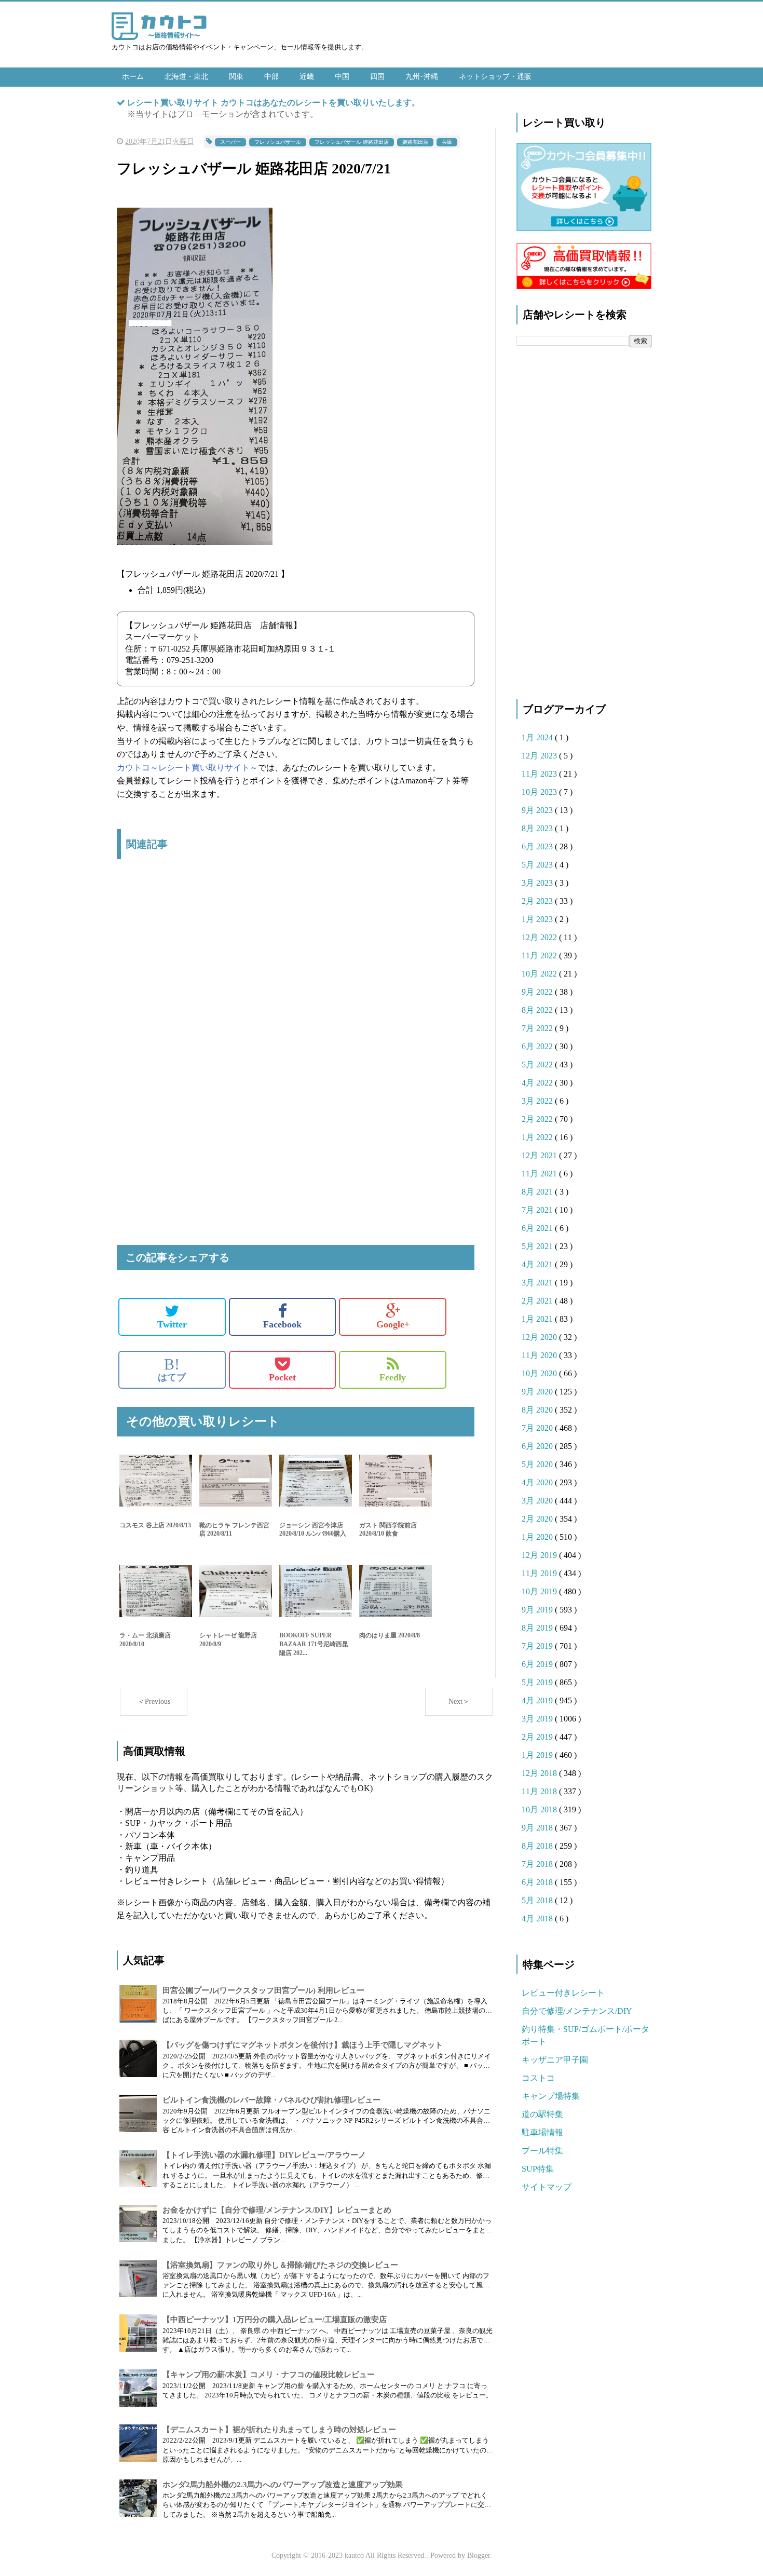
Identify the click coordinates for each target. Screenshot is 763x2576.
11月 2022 (540, 955)
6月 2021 (538, 1228)
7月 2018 (538, 1864)
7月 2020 (538, 1428)
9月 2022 (538, 992)
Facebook (282, 1324)
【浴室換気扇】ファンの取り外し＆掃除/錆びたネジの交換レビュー (280, 2265)
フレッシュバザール (278, 142)
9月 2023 (538, 810)
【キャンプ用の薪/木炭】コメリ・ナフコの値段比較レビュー (269, 2375)
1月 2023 (538, 919)
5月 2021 (538, 1246)
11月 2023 (540, 774)
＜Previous (154, 1701)
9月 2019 (538, 1610)
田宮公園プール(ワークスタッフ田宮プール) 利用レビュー (263, 1990)
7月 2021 (538, 1210)
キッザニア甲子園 (555, 2060)
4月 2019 (538, 1700)
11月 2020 (540, 1355)
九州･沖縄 (422, 77)
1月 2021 (538, 1319)
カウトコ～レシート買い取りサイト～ (187, 768)
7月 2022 (538, 1028)
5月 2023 (538, 865)
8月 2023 (538, 828)
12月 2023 (540, 756)
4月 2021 (538, 1264)
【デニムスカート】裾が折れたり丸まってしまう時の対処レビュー (279, 2430)
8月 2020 (538, 1410)
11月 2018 (540, 1791)
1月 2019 (538, 1755)
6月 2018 (538, 1882)
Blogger (479, 2555)
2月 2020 (538, 1519)
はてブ (172, 1370)
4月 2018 (538, 1919)
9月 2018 (538, 1828)
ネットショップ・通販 (495, 77)
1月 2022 (538, 1137)
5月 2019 (538, 1682)
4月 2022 (538, 1083)
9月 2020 (538, 1392)
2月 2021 (538, 1301)
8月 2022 (538, 1010)
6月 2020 (538, 1446)
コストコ (538, 2078)
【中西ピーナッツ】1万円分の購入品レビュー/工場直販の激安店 (275, 2320)
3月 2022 (538, 1101)
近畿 (307, 77)
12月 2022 (540, 937)
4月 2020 (538, 1482)
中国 (342, 77)
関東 (236, 77)
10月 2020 (540, 1373)
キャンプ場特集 (551, 2096)
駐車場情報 (542, 2132)
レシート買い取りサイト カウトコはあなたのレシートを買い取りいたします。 (274, 103)
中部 (271, 77)
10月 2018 (540, 1809)
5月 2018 (538, 1900)
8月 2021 (538, 1192)
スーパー (230, 142)
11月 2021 (540, 1174)
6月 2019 (538, 1664)
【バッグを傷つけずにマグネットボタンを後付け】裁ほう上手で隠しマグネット (303, 2045)
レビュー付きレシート (563, 1993)
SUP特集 (538, 2169)
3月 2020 (538, 1501)
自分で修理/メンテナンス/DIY (577, 2011)
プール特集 (542, 2151)
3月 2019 (538, 1719)
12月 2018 (540, 1773)
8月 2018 (538, 1846)
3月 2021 (538, 1283)
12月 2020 (540, 1337)
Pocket (282, 1377)
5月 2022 (538, 1065)
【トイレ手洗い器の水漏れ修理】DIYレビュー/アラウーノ (264, 2155)
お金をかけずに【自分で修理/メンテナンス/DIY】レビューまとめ (277, 2210)
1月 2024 (538, 737)
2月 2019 (538, 1737)
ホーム (133, 77)
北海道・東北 (186, 77)
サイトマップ (547, 2187)
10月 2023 (540, 792)
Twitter (172, 1324)
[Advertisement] (296, 977)
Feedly (393, 1377)
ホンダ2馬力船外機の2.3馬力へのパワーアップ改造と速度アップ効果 (283, 2485)
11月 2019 (540, 1573)
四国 (377, 77)
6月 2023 (538, 846)
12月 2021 (540, 1155)
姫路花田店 (415, 142)
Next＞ (459, 1701)
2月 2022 (538, 1119)
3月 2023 (538, 883)
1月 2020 (538, 1537)
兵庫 (447, 142)
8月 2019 (538, 1628)
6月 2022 (538, 1046)
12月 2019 (540, 1555)
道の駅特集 (542, 2114)
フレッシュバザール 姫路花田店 (352, 142)
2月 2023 (538, 901)
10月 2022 (540, 974)
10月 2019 (540, 1591)
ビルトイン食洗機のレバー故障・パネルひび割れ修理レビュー (271, 2100)
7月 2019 (538, 1646)
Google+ (393, 1324)
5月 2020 (538, 1464)
